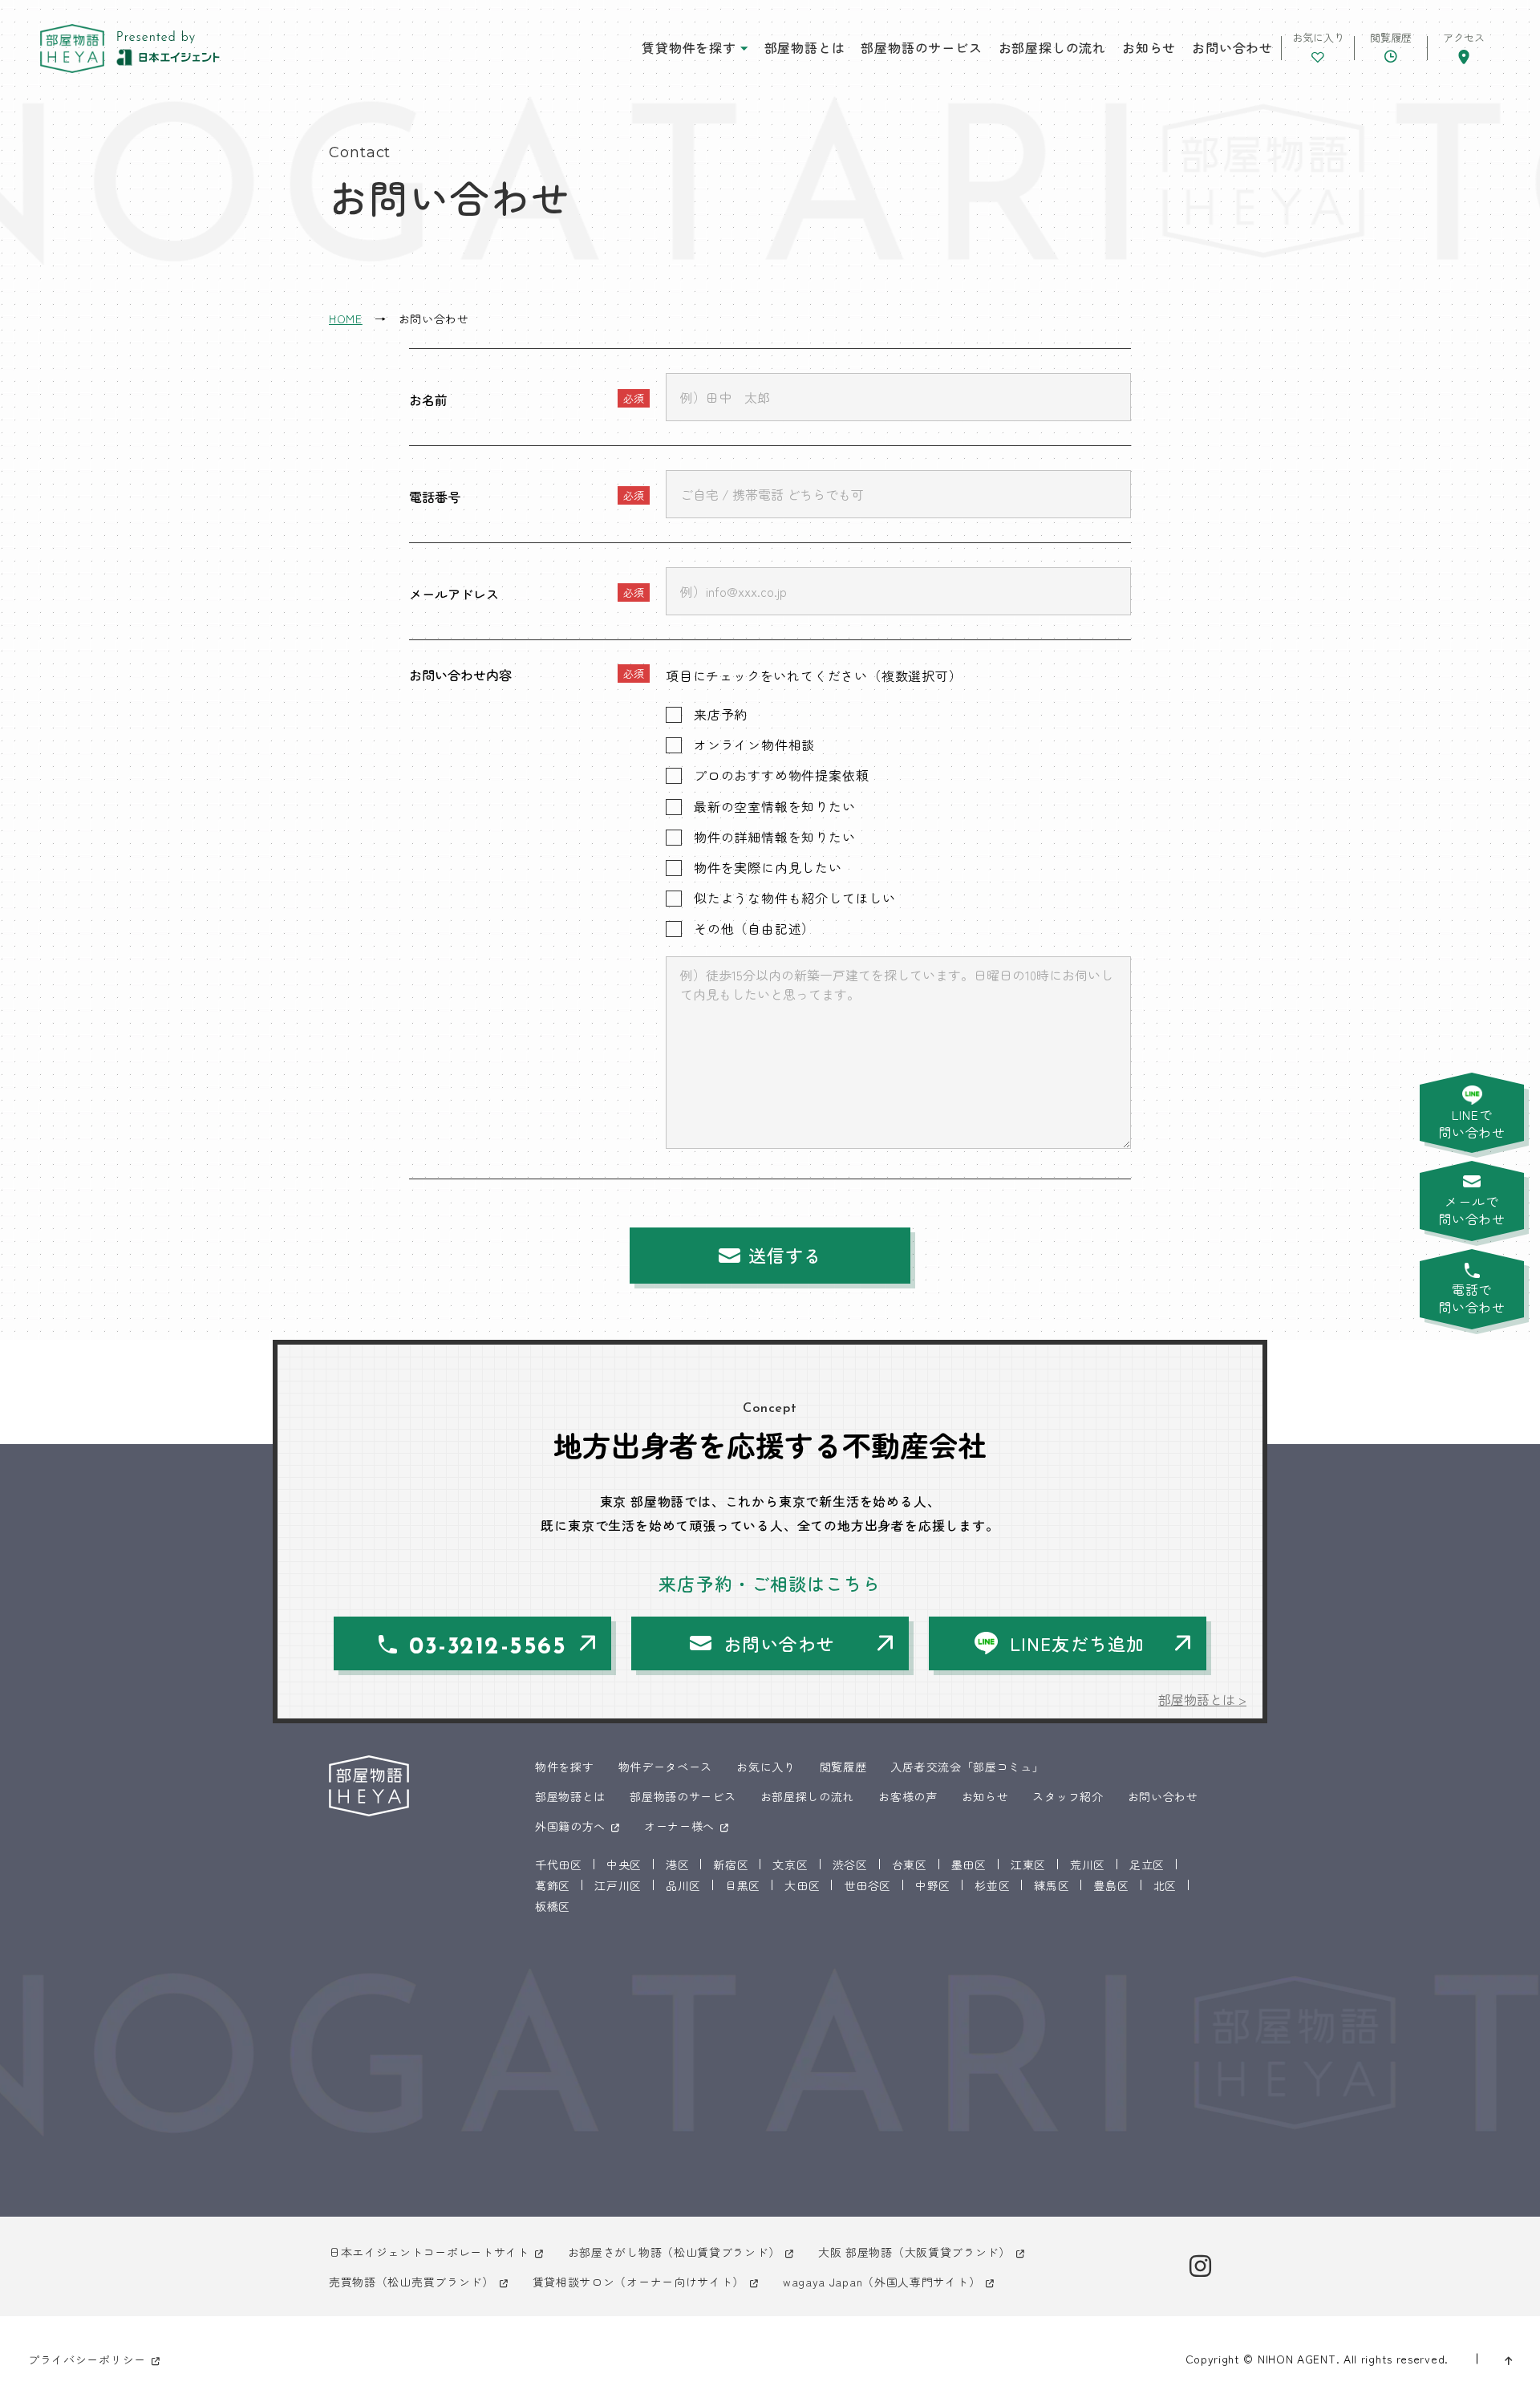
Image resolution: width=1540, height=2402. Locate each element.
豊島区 (1111, 1885)
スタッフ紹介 (1068, 1796)
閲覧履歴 (843, 1767)
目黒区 (743, 1885)
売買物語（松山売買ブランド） (411, 2282)
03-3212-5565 (488, 1647)
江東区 (1028, 1864)
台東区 (910, 1864)
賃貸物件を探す (689, 47)
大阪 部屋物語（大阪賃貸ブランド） (914, 2252)
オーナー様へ (679, 1826)
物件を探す (565, 1767)
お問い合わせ (1232, 47)
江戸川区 (618, 1885)
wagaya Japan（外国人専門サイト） (881, 2282)
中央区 (624, 1864)
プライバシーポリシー (87, 2359)
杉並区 (992, 1885)
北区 (1165, 1885)
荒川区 (1088, 1864)
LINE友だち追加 (1077, 1643)
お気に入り (766, 1767)
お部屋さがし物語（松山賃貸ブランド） (674, 2252)
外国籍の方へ (570, 1826)
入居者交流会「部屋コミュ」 (967, 1767)
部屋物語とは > (1202, 1699)
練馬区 (1052, 1885)
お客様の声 (908, 1796)
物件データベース (666, 1767)
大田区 (802, 1885)
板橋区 (553, 1906)
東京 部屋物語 (72, 49)
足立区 (1147, 1864)
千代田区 (559, 1864)
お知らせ (1149, 47)
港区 (677, 1864)
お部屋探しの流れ (1052, 47)
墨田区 (969, 1864)
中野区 (933, 1885)
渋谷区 (850, 1864)
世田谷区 (867, 1885)
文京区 (790, 1864)
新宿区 (731, 1864)
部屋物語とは (805, 47)
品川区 (683, 1885)
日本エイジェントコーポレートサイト (429, 2252)
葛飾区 (553, 1885)
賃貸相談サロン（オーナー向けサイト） (639, 2282)
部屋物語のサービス (921, 47)
